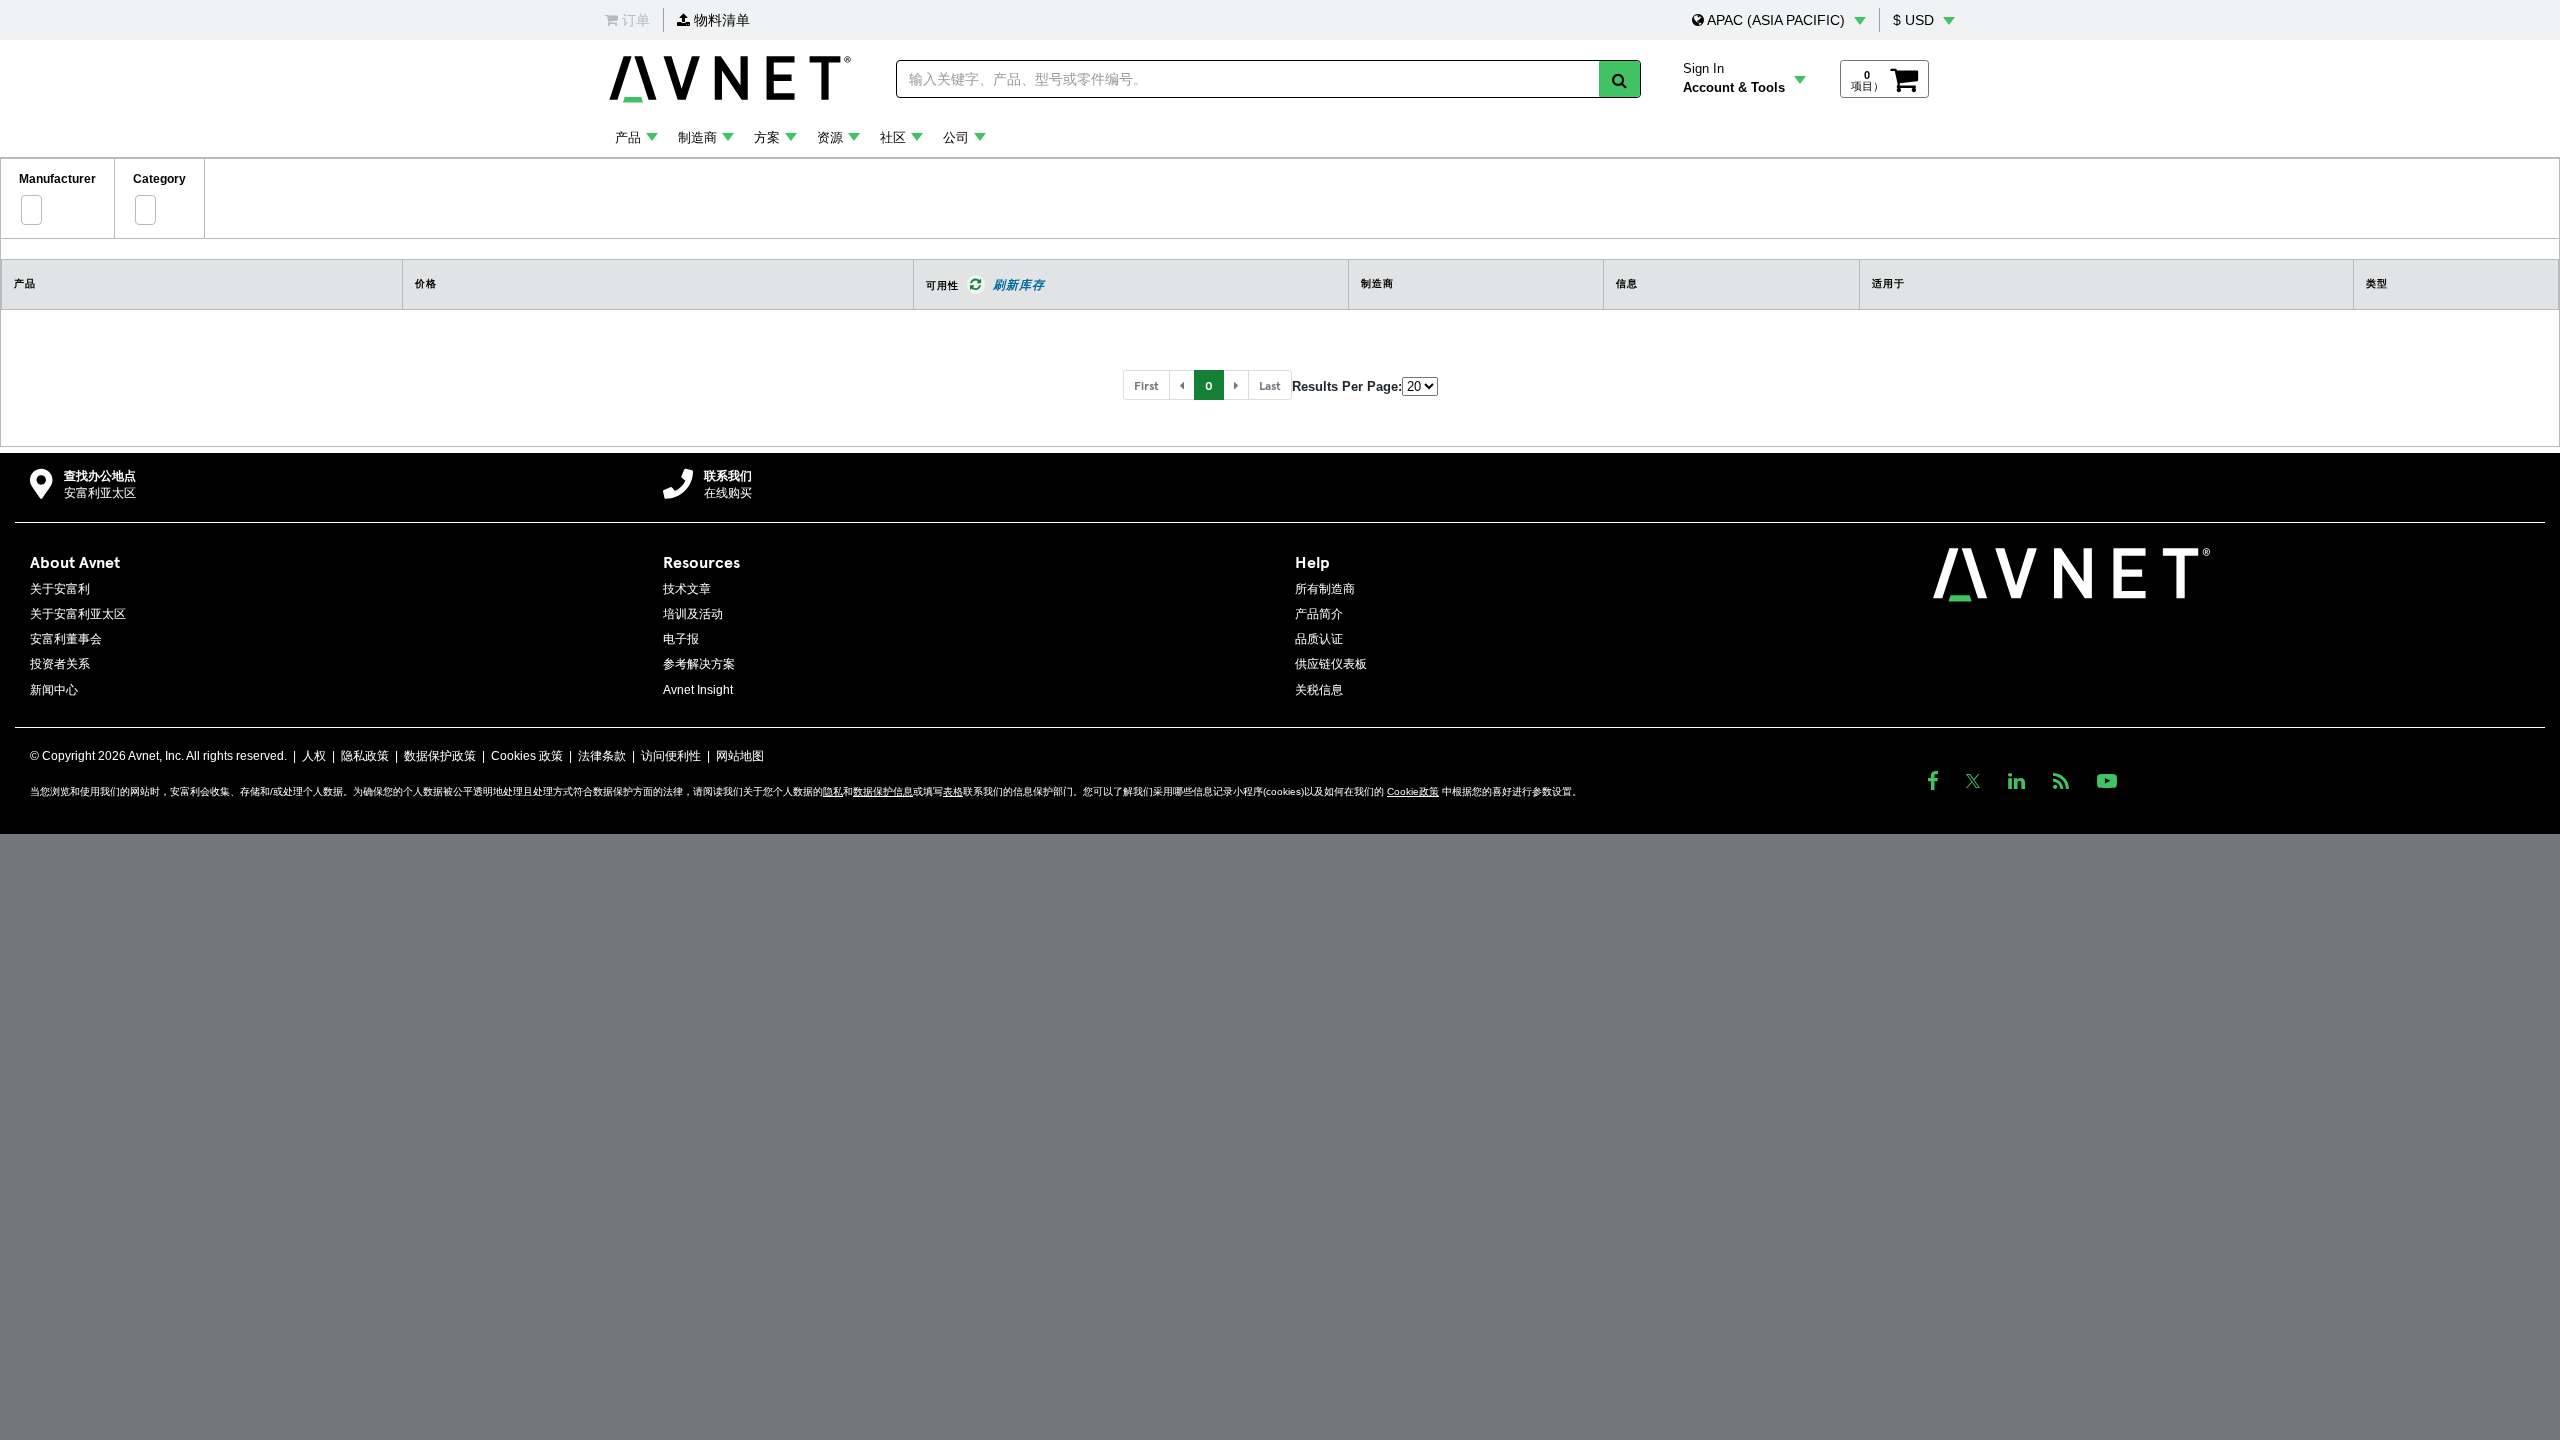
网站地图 (740, 756)
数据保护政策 (440, 756)
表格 (953, 791)
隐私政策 (365, 756)
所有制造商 (1325, 589)
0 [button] (1209, 385)
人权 (314, 756)
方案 (767, 137)
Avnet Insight (698, 690)
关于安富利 (60, 589)
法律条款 (602, 756)
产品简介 (1319, 614)
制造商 (697, 137)
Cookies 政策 (527, 756)
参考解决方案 (699, 664)
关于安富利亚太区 (78, 614)
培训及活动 (693, 614)
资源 (830, 137)
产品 (628, 137)
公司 (956, 137)
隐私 (833, 791)
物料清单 (720, 20)
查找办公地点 (100, 476)
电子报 (681, 639)
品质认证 (1319, 639)
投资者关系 (60, 664)
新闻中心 (54, 690)
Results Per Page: (1347, 386)
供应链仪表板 (1331, 664)
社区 (893, 137)
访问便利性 (671, 756)
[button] (1779, 20)
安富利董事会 (66, 639)
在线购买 (728, 493)
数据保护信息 (883, 791)
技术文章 (687, 589)
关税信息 (1319, 690)
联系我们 (728, 476)
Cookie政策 (1413, 791)
